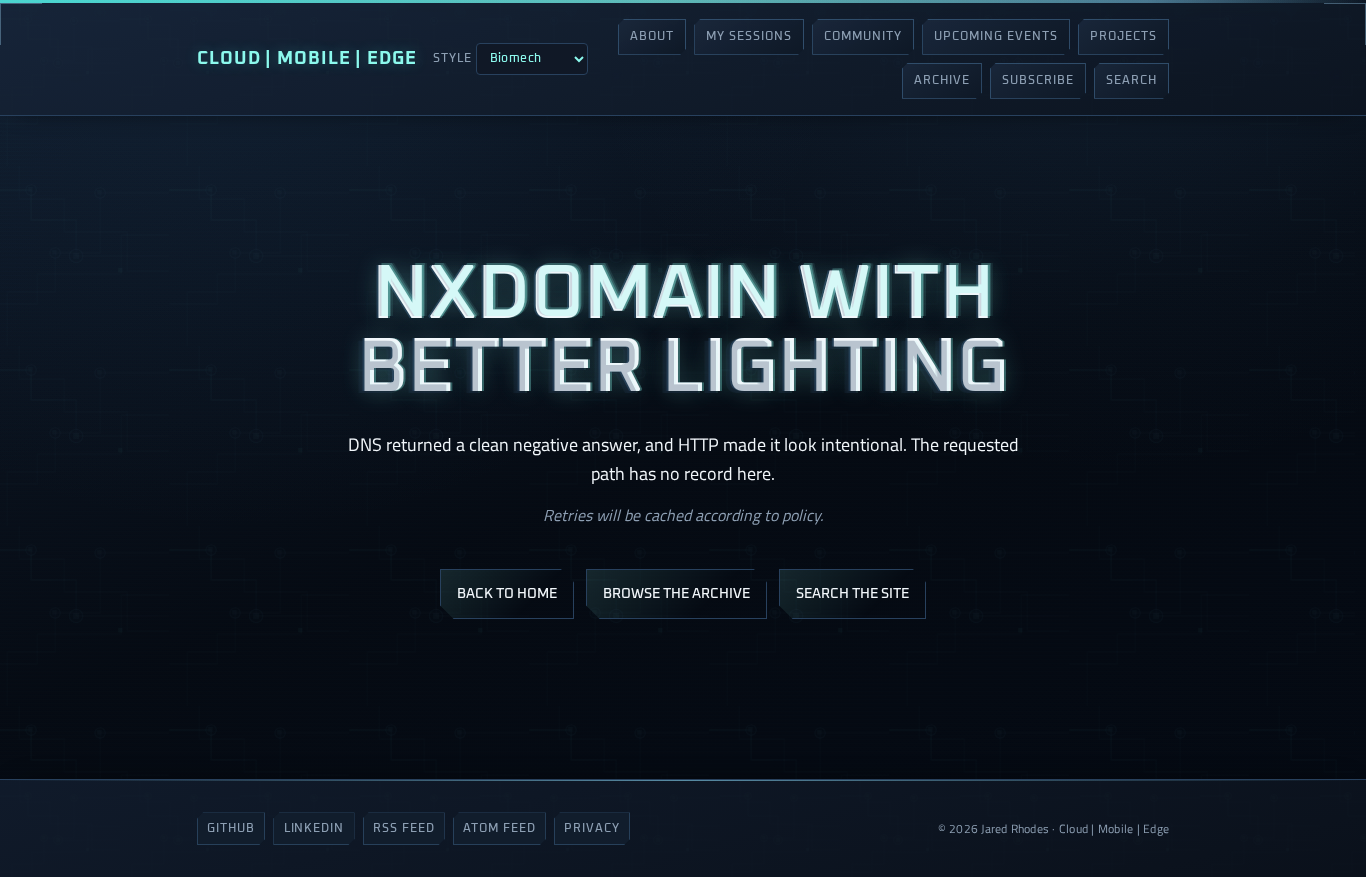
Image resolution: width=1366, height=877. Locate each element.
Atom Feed (499, 829)
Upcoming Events (995, 37)
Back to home (507, 594)
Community (863, 37)
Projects (1123, 37)
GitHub (231, 829)
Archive (942, 81)
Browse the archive (676, 594)
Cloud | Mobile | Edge (307, 59)
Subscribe (1038, 81)
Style (452, 59)
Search (1131, 81)
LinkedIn (314, 829)
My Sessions (749, 37)
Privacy (592, 829)
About (652, 37)
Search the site (852, 594)
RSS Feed (404, 829)
